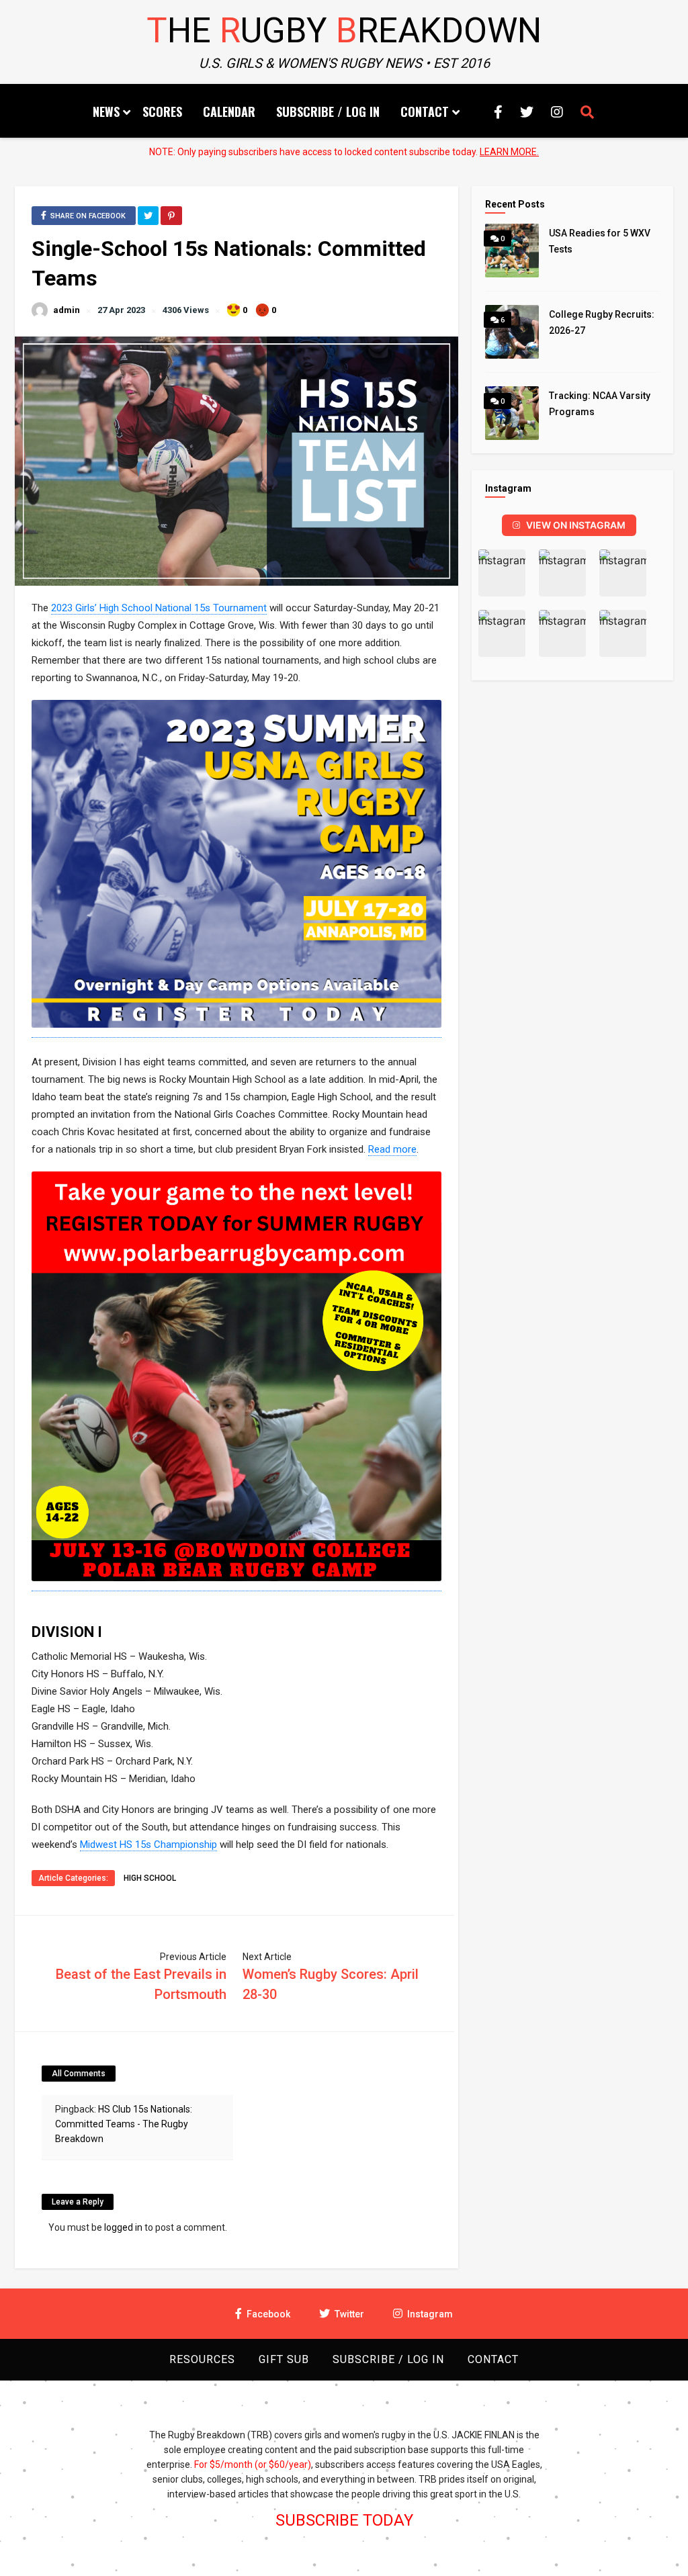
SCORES (162, 112)
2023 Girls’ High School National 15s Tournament (159, 608)
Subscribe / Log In (328, 112)
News (106, 112)
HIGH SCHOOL (150, 1878)
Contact (425, 112)
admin (67, 310)
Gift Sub (284, 2359)
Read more (392, 1149)
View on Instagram (576, 525)
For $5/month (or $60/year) (253, 2464)
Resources (202, 2359)
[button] (502, 573)
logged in (123, 2227)
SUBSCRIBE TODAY (344, 2520)
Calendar (229, 112)
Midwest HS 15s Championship (148, 1845)
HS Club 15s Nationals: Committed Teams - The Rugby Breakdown (124, 2124)
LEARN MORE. (509, 152)
